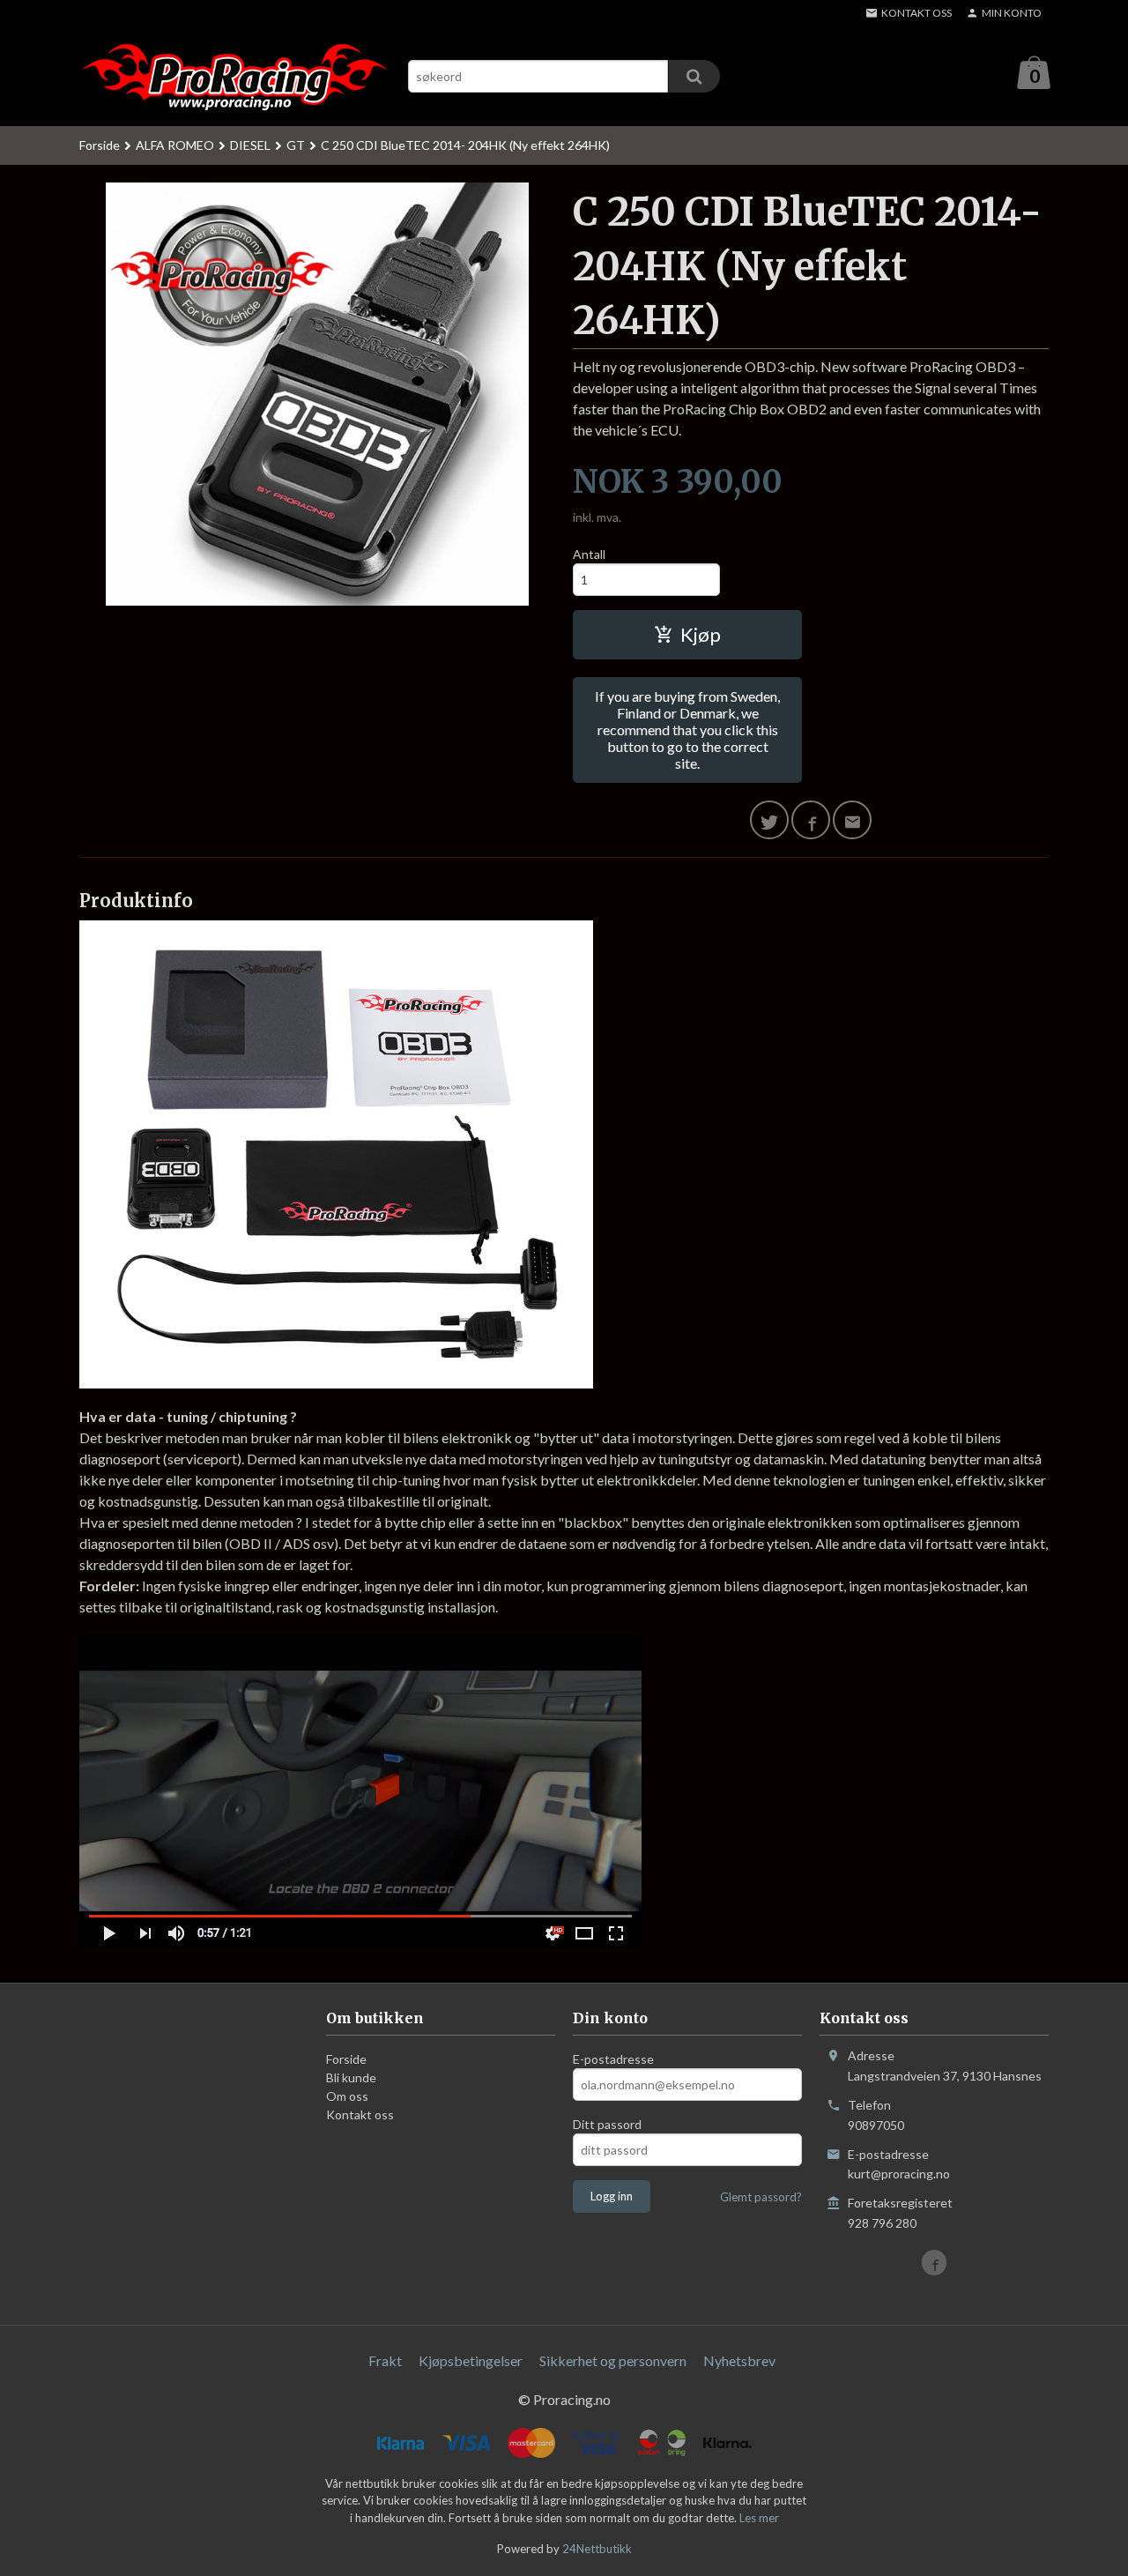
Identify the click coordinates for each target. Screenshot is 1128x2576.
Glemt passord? (761, 2197)
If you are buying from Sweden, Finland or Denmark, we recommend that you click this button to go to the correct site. (687, 730)
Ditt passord (607, 2124)
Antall (589, 554)
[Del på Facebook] (811, 820)
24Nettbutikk (597, 2549)
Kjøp (701, 634)
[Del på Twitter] (769, 820)
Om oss (347, 2096)
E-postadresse (613, 2059)
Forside (100, 145)
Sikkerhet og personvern (613, 2360)
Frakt (385, 2360)
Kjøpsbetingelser (471, 2360)
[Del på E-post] (852, 820)
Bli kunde (351, 2077)
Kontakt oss (360, 2114)
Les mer (759, 2518)
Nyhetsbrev (739, 2360)
